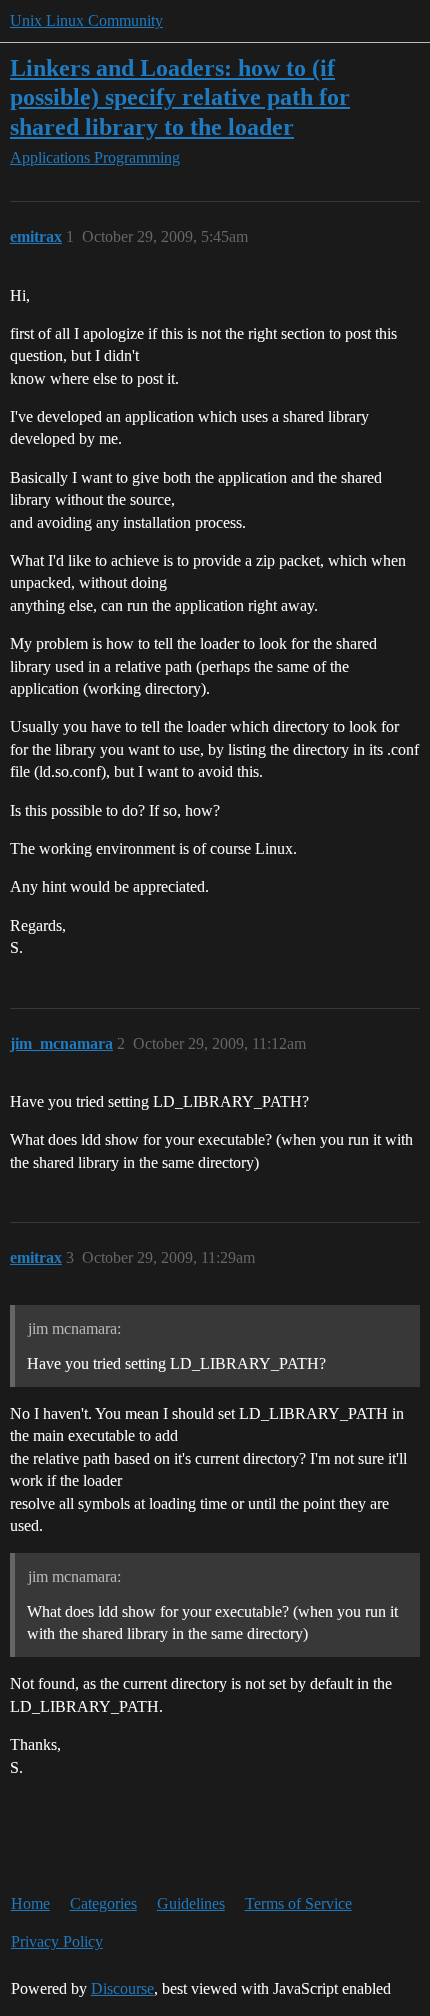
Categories (103, 1903)
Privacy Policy (57, 1941)
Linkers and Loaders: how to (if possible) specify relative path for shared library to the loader (180, 96)
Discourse (122, 1988)
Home (30, 1903)
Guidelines (191, 1903)
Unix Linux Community (86, 20)
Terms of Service (298, 1903)
